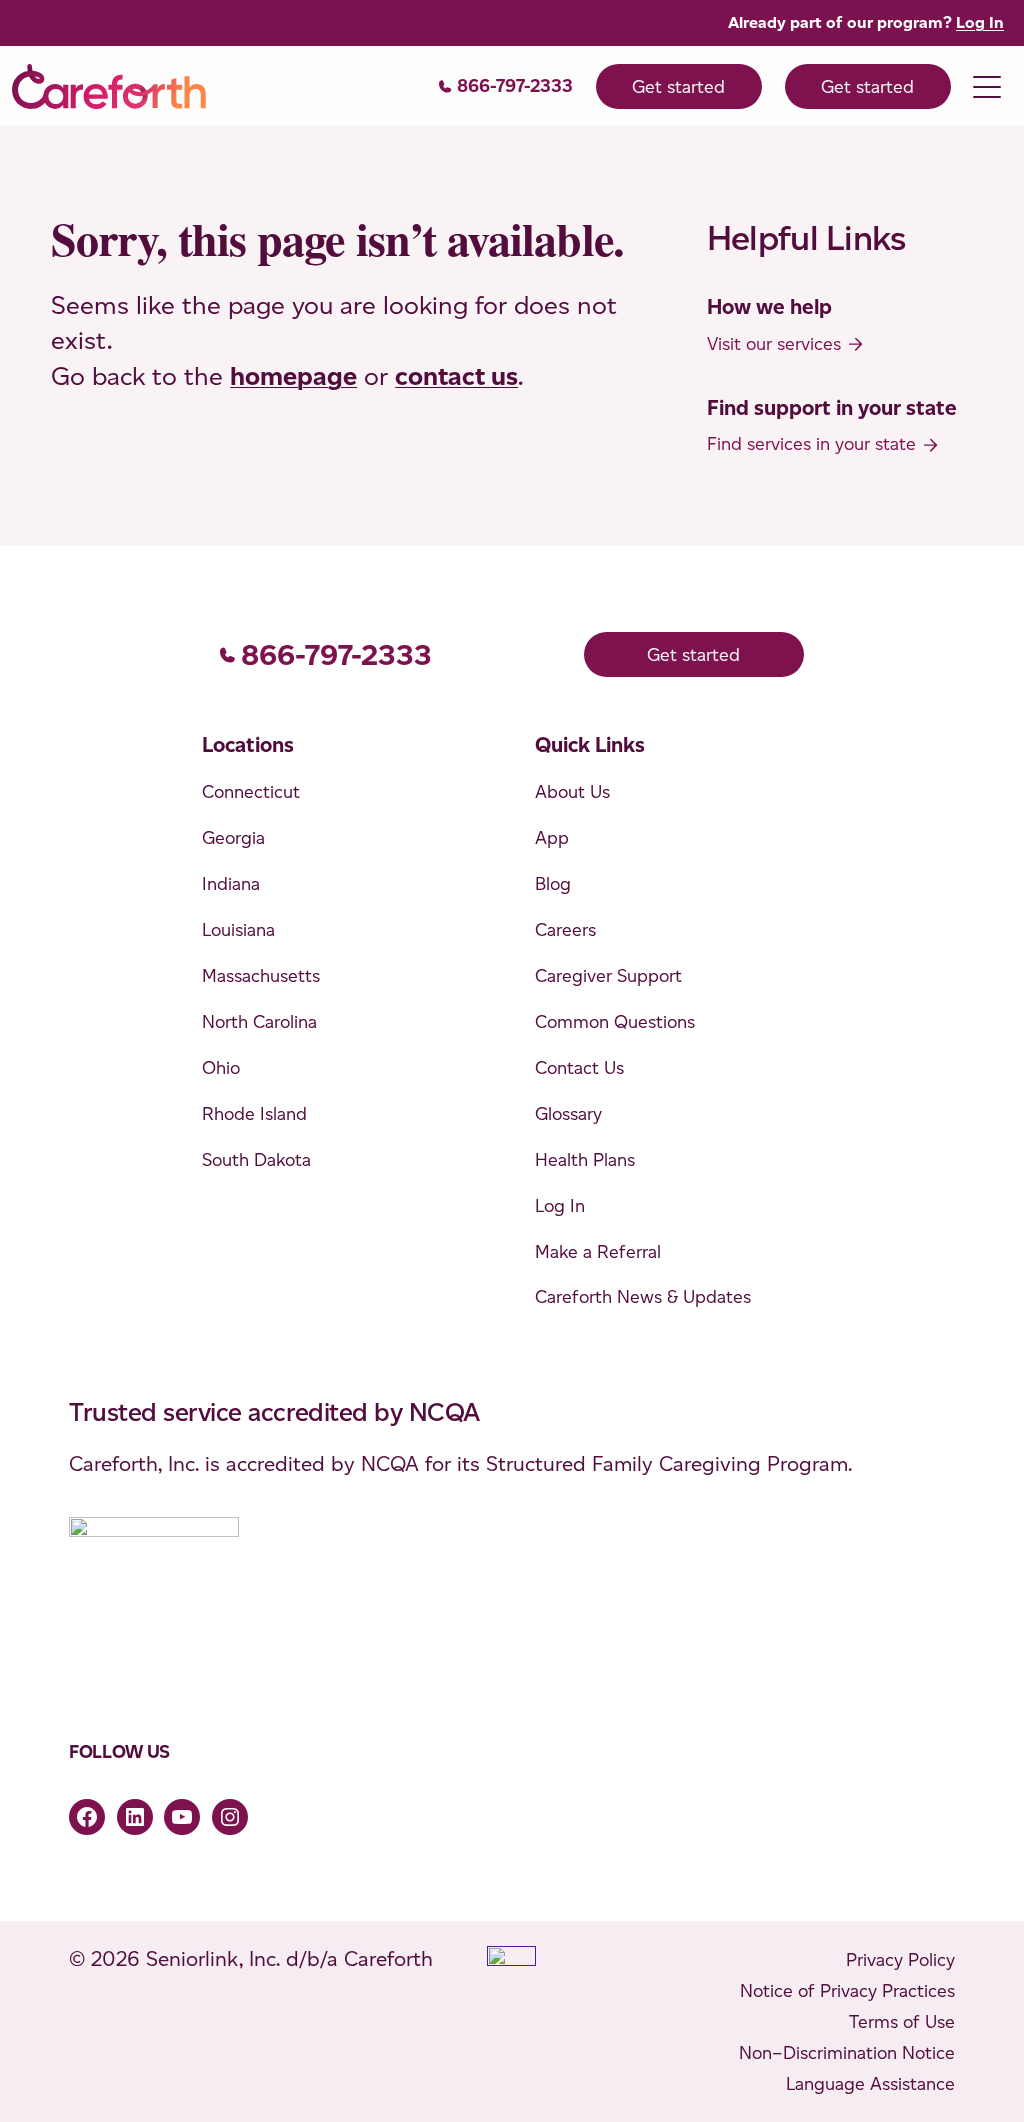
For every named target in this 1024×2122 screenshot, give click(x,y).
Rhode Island (254, 1113)
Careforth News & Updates (643, 1296)
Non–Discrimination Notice (847, 2052)
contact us (456, 376)
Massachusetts (261, 975)
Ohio (221, 1067)
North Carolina (259, 1021)
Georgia (233, 837)
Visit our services (774, 343)
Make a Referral (598, 1251)
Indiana (231, 883)
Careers (565, 929)
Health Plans (585, 1159)
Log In (980, 22)
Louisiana (238, 929)
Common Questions (615, 1021)
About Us (572, 791)
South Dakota (256, 1159)
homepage (293, 376)
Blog (553, 883)
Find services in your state (811, 443)
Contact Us (579, 1067)
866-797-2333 (515, 85)
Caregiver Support (608, 975)
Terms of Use (902, 2021)
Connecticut (251, 791)
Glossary (568, 1113)
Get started (678, 86)
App (552, 837)
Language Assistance (870, 2083)
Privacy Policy (900, 1959)
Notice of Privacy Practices (847, 1990)
